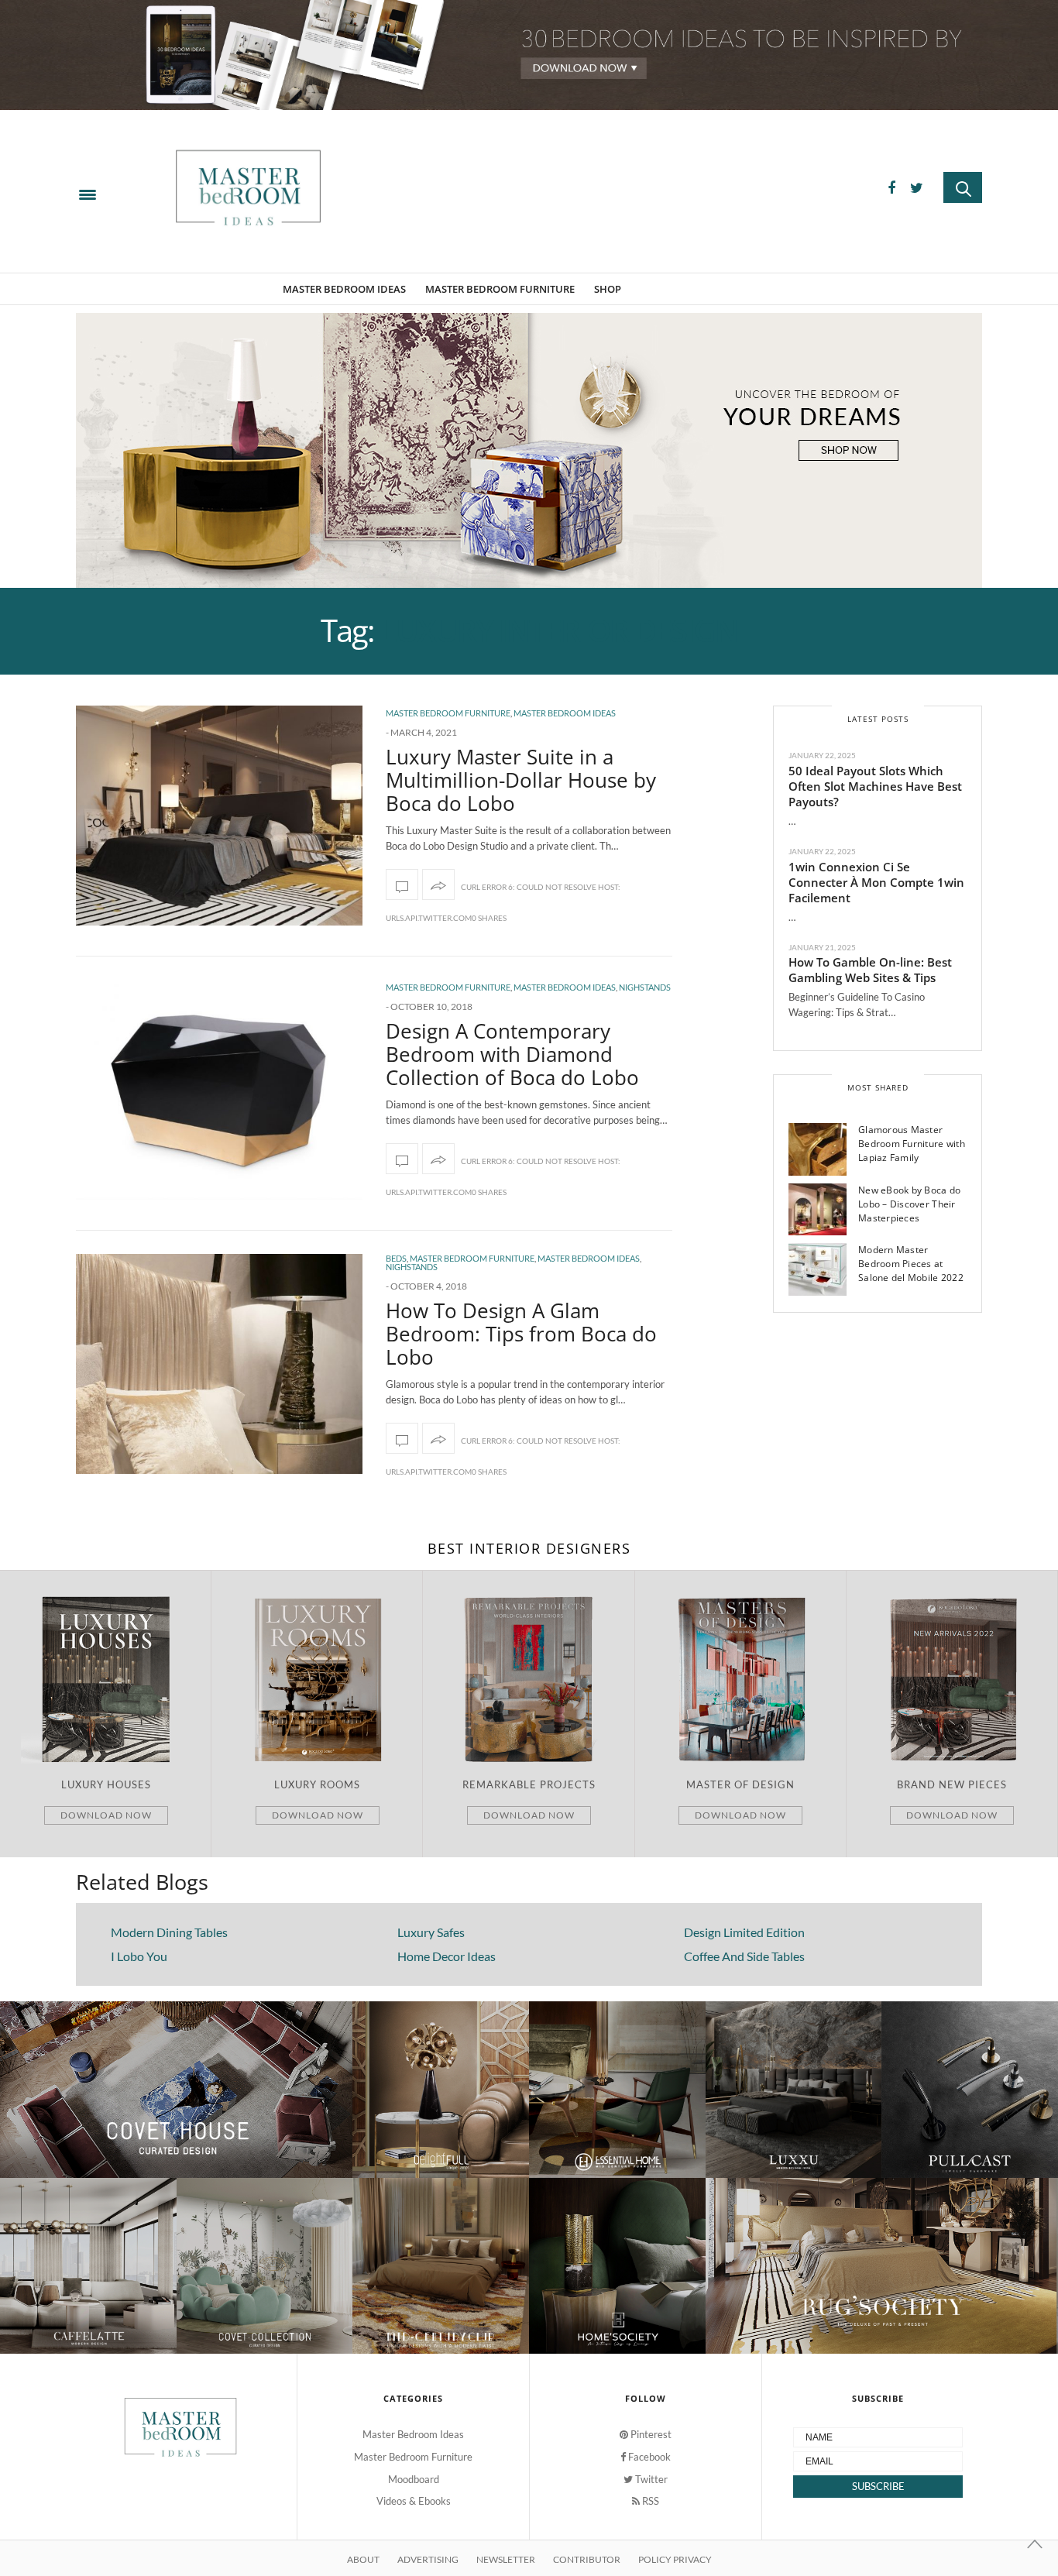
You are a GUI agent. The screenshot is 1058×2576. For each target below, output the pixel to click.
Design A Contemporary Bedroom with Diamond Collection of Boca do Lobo (512, 1054)
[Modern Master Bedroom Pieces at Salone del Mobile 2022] (823, 1268)
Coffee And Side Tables (744, 1956)
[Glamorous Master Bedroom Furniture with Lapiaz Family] (823, 1148)
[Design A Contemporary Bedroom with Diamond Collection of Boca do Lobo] (219, 1090)
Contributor (587, 2559)
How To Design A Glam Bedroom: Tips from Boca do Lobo (521, 1334)
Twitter (650, 2479)
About (363, 2559)
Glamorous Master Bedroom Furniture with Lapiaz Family (912, 1144)
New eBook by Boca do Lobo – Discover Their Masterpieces (909, 1204)
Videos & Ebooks (414, 2501)
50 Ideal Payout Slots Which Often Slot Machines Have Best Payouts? (875, 786)
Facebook (648, 2457)
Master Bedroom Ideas (344, 289)
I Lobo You (139, 1956)
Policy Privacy (675, 2559)
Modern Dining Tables (169, 1932)
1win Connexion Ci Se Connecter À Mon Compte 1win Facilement (876, 882)
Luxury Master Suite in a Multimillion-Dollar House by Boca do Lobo (521, 780)
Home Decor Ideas (447, 1956)
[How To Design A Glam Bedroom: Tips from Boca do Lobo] (219, 1364)
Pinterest (650, 2434)
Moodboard (414, 2479)
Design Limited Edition (744, 1932)
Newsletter (506, 2559)
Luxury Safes (431, 1932)
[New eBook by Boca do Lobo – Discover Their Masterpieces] (823, 1208)
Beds (396, 1258)
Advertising (428, 2559)
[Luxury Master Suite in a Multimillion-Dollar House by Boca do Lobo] (219, 816)
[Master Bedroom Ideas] (452, 191)
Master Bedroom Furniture (500, 289)
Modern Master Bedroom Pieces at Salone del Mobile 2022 (911, 1264)
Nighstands (645, 987)
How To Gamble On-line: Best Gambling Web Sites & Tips (870, 970)
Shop (608, 289)
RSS (649, 2501)
